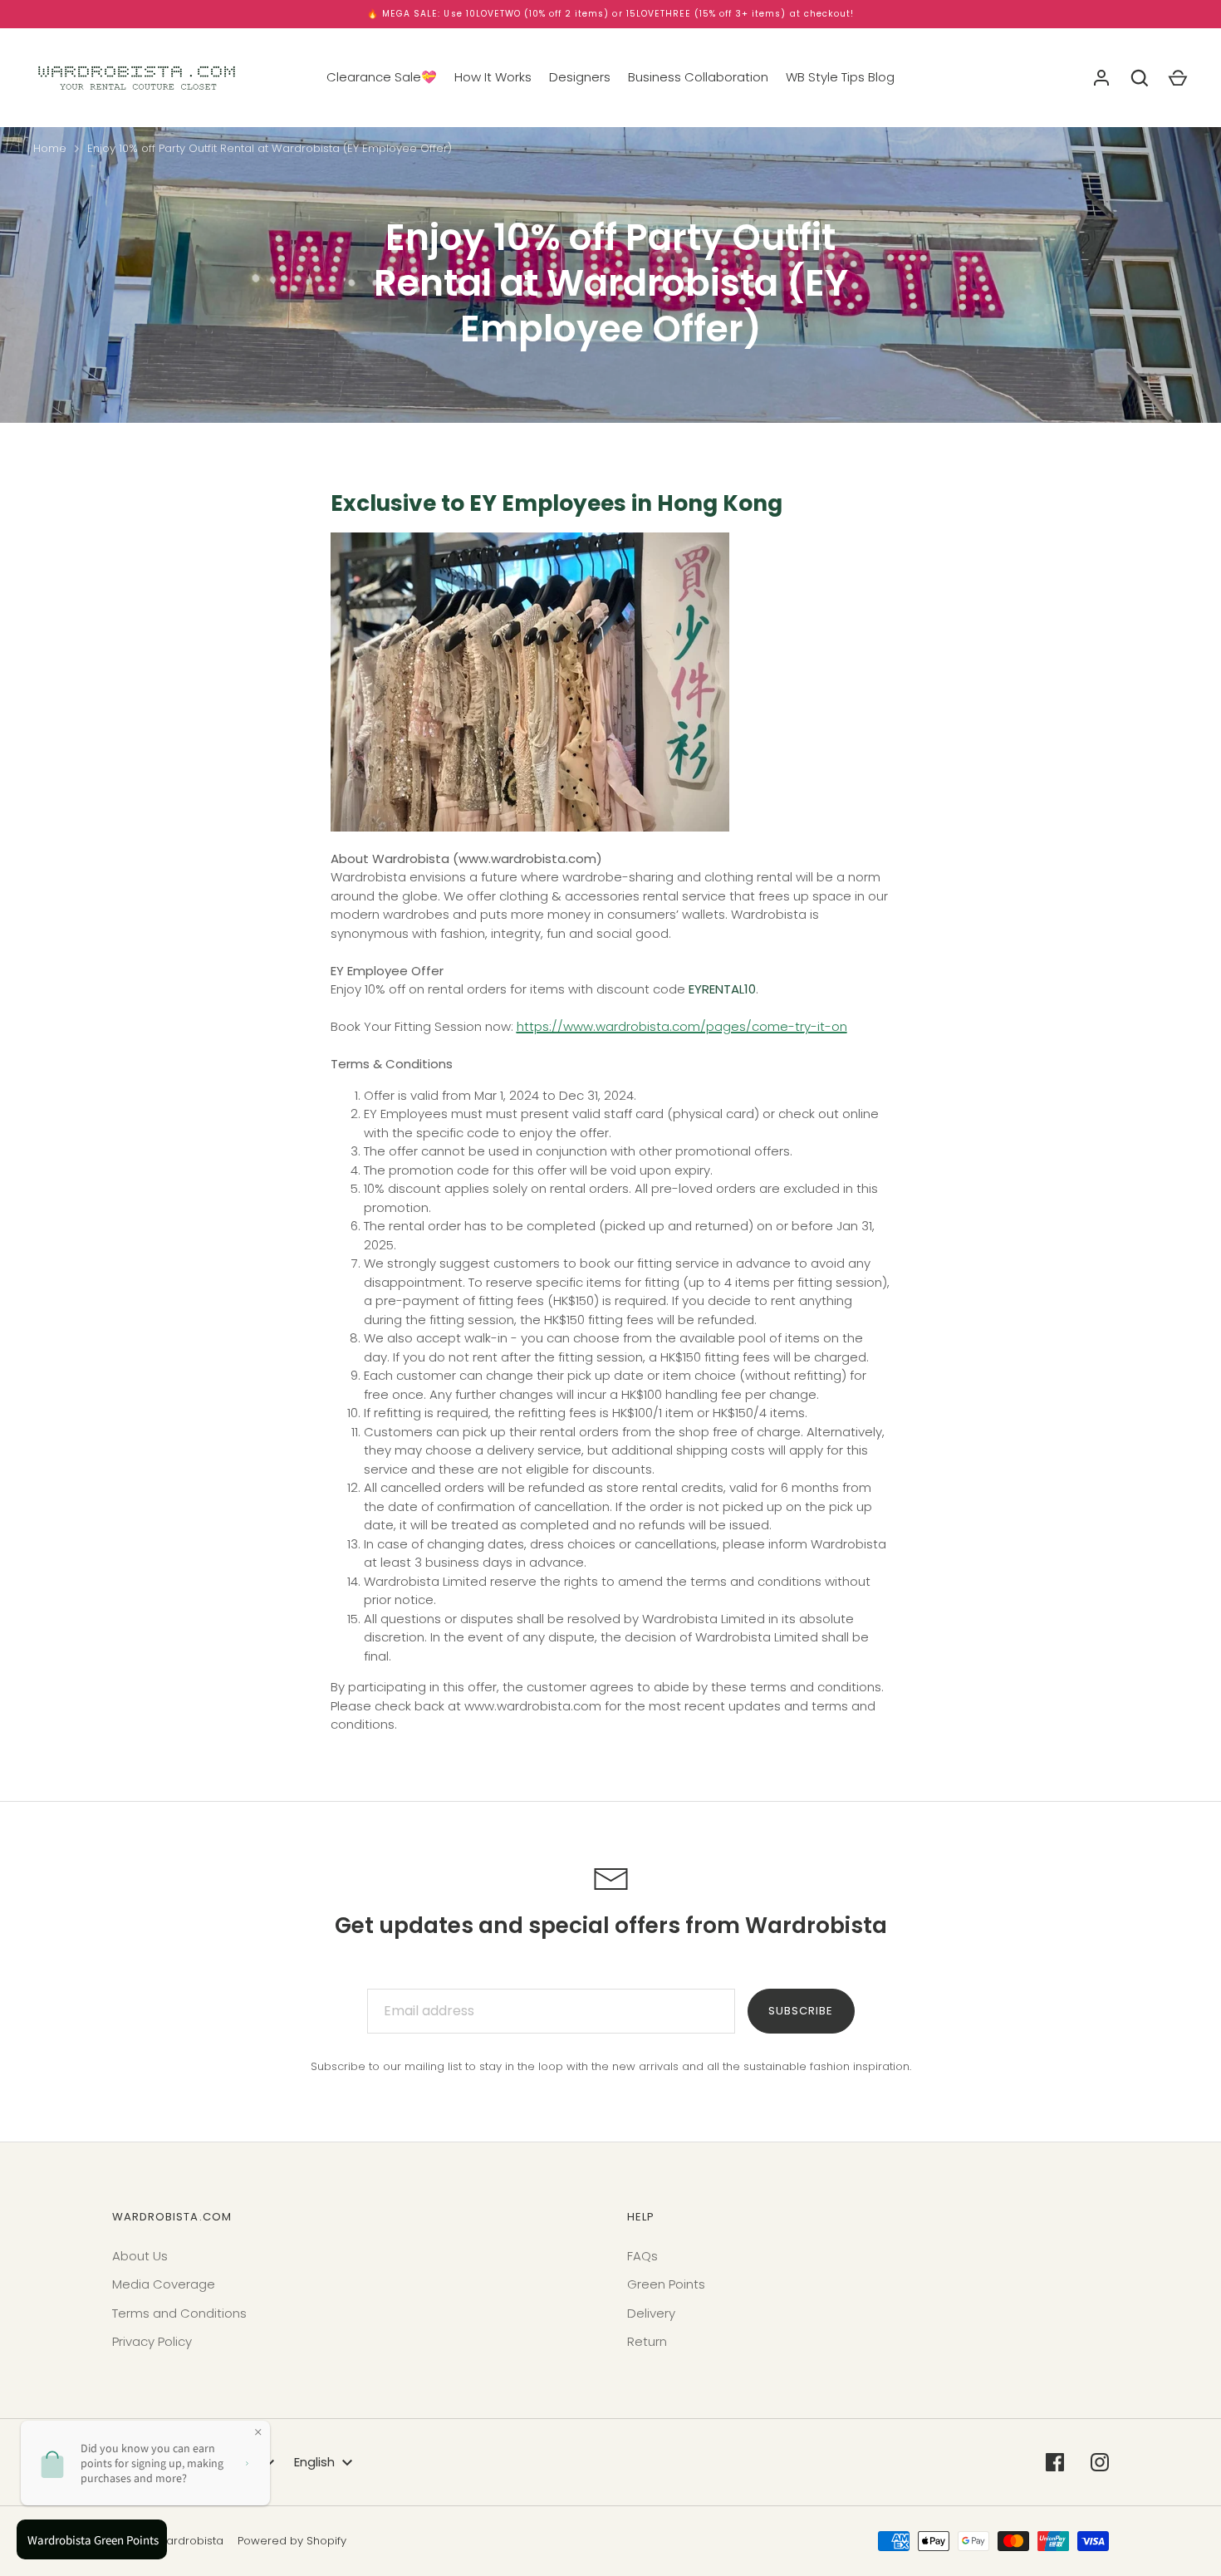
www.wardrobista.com (527, 859)
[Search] (1140, 78)
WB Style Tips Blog (840, 77)
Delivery (651, 2313)
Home (50, 148)
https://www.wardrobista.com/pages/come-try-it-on (682, 1026)
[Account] (1101, 78)
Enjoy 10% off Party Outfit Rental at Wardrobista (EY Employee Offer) (270, 148)
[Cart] (1178, 78)
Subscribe (801, 2011)
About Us (140, 2256)
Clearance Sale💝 (382, 77)
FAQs (642, 2256)
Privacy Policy (152, 2341)
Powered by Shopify (292, 2541)
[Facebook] (1055, 2462)
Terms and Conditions (179, 2313)
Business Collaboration (698, 77)
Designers (580, 77)
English (314, 2462)
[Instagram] (1100, 2462)
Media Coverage (164, 2284)
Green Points (666, 2284)
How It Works (493, 77)
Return (647, 2341)
